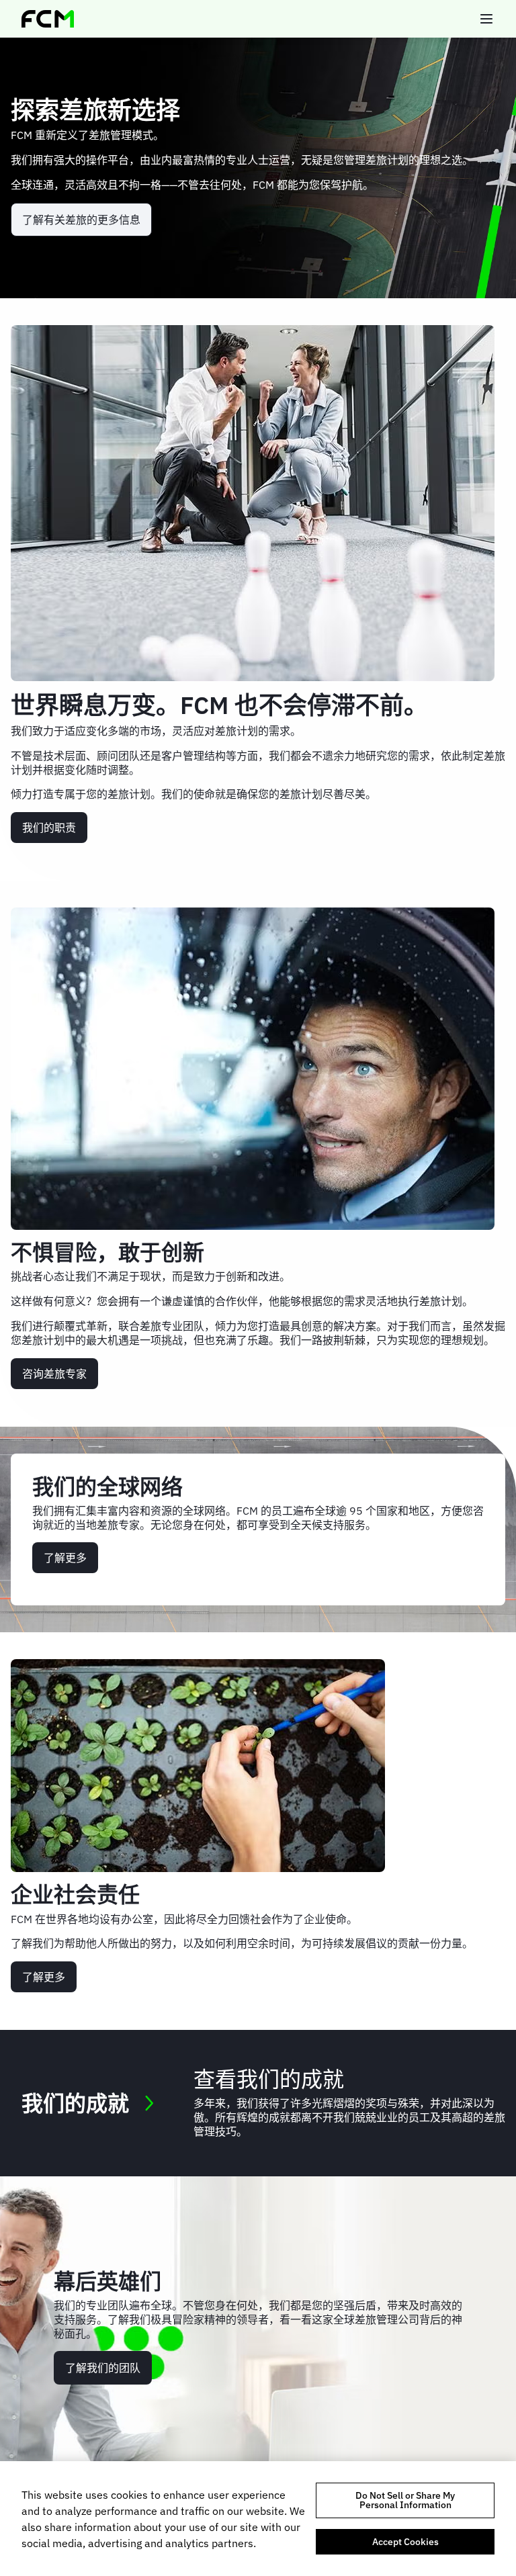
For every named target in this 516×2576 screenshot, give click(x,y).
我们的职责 (49, 828)
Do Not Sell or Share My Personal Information (405, 2500)
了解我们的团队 (103, 2368)
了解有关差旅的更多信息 (81, 220)
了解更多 (65, 1558)
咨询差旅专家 (54, 1374)
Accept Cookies (405, 2542)
